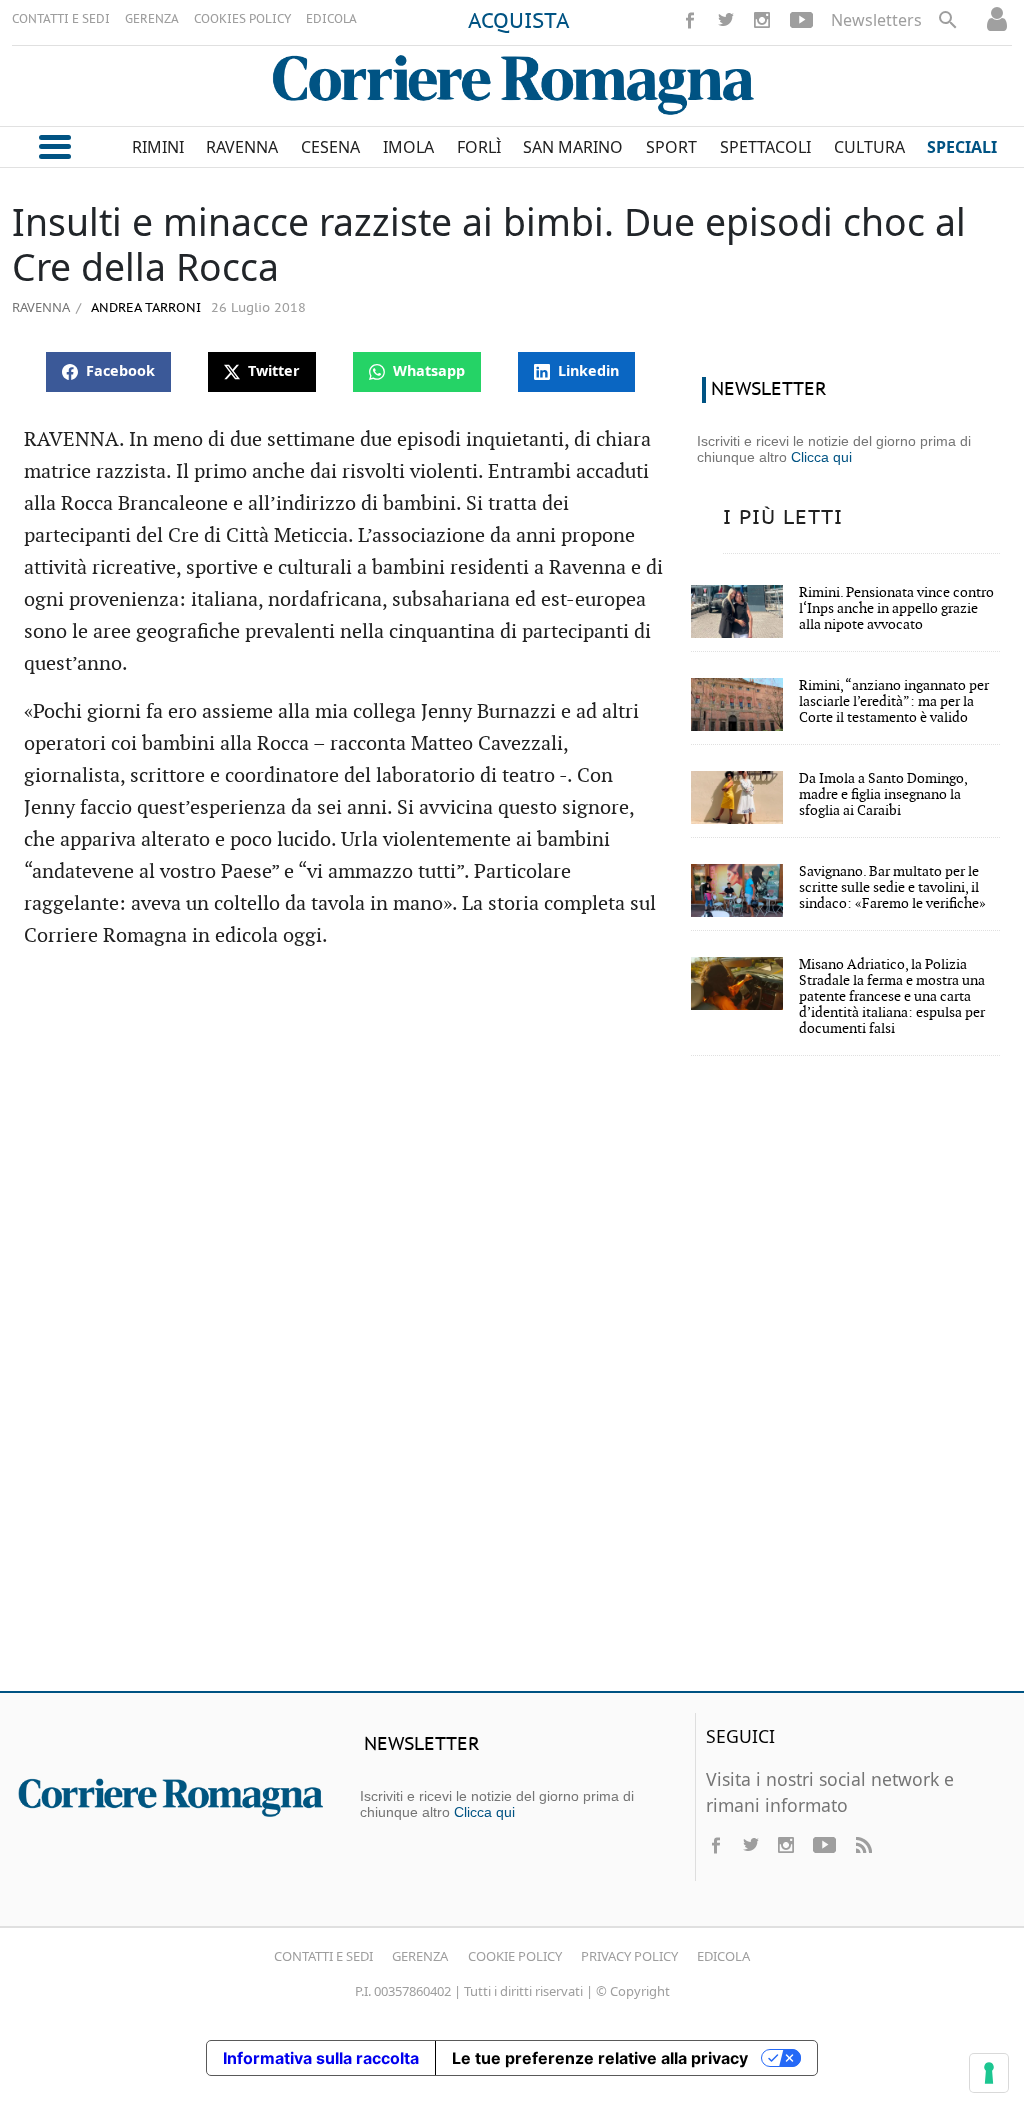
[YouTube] (801, 20)
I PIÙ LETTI (783, 518)
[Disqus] (512, 1387)
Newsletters (876, 20)
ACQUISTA (519, 22)
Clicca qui (821, 457)
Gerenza (420, 1956)
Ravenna (41, 307)
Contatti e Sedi (323, 1956)
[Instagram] (762, 20)
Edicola (723, 1956)
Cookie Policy (515, 1956)
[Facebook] (690, 20)
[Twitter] (726, 20)
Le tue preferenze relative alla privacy (600, 2058)
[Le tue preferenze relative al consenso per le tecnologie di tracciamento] (989, 2073)
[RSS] (863, 1845)
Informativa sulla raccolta (321, 2058)
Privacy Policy (629, 1956)
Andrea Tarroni (144, 308)
